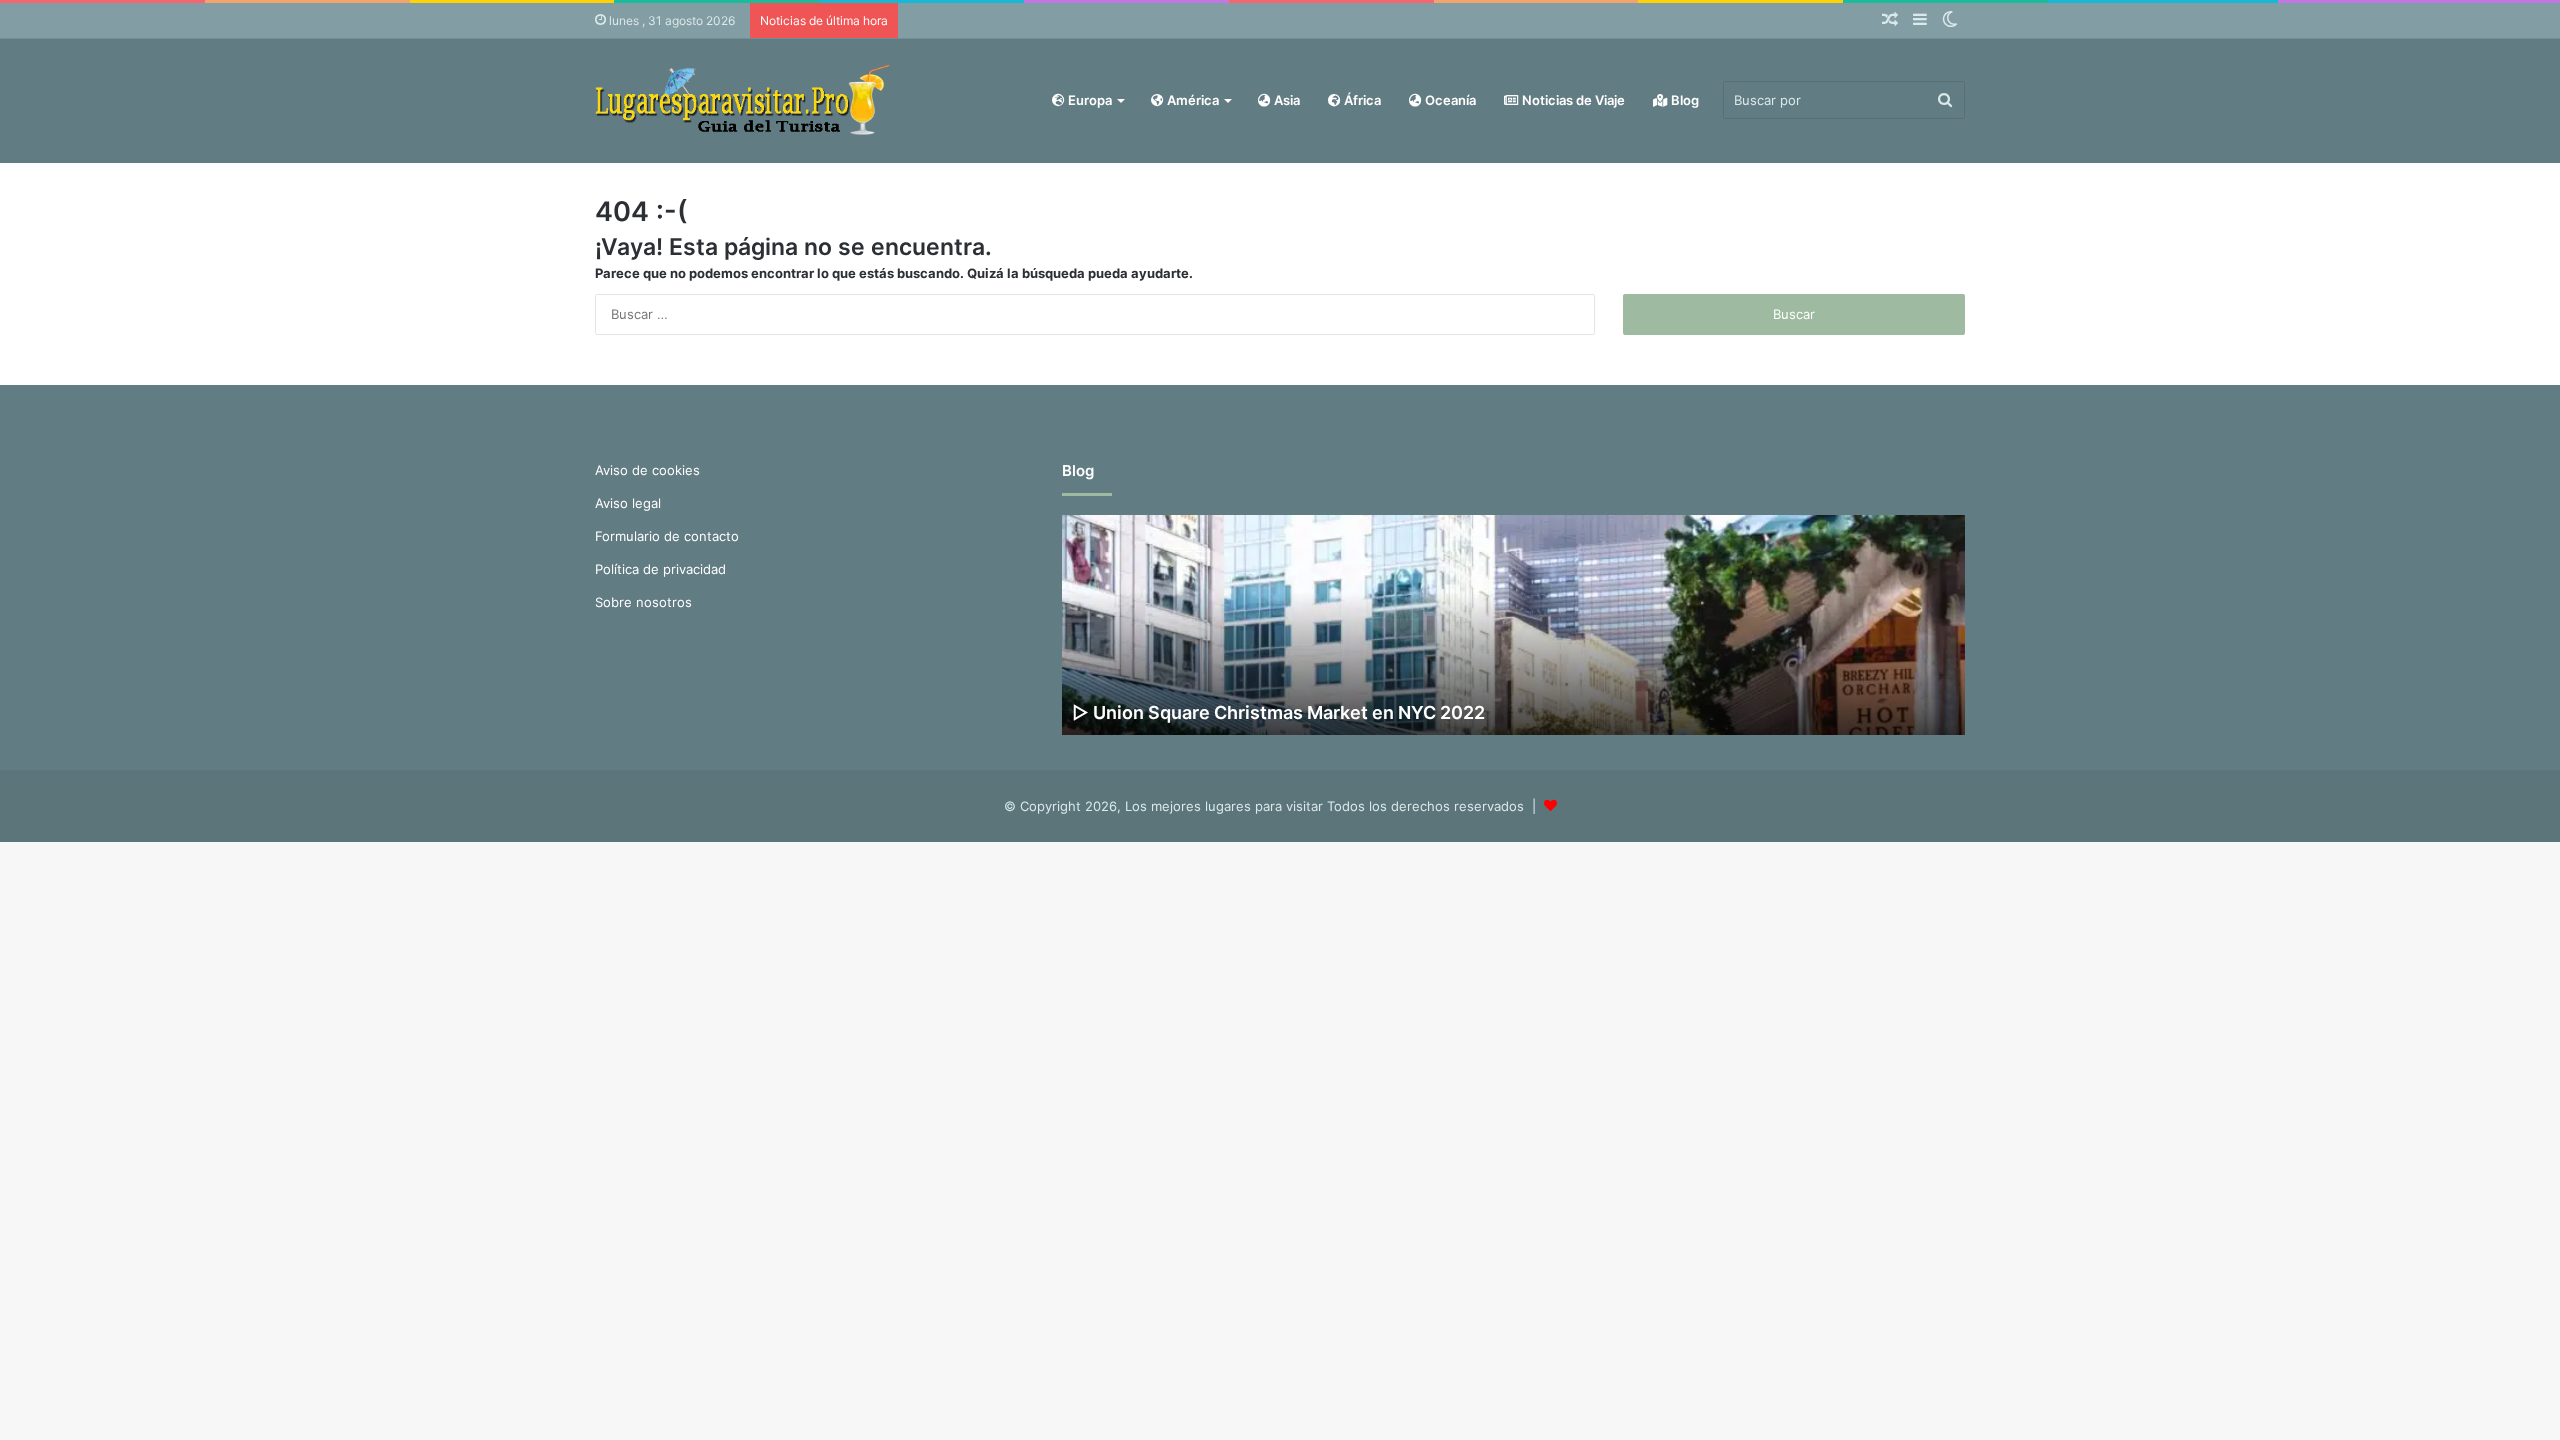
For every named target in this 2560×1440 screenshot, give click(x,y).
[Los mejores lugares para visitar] (745, 100)
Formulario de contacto (667, 536)
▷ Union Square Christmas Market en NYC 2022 (1278, 712)
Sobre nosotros (643, 602)
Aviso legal (628, 503)
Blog (1683, 100)
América (1191, 100)
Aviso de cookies (647, 470)
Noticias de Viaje (1572, 100)
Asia (1285, 100)
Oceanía (1449, 100)
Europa (1088, 100)
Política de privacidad (660, 569)
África (1361, 100)
